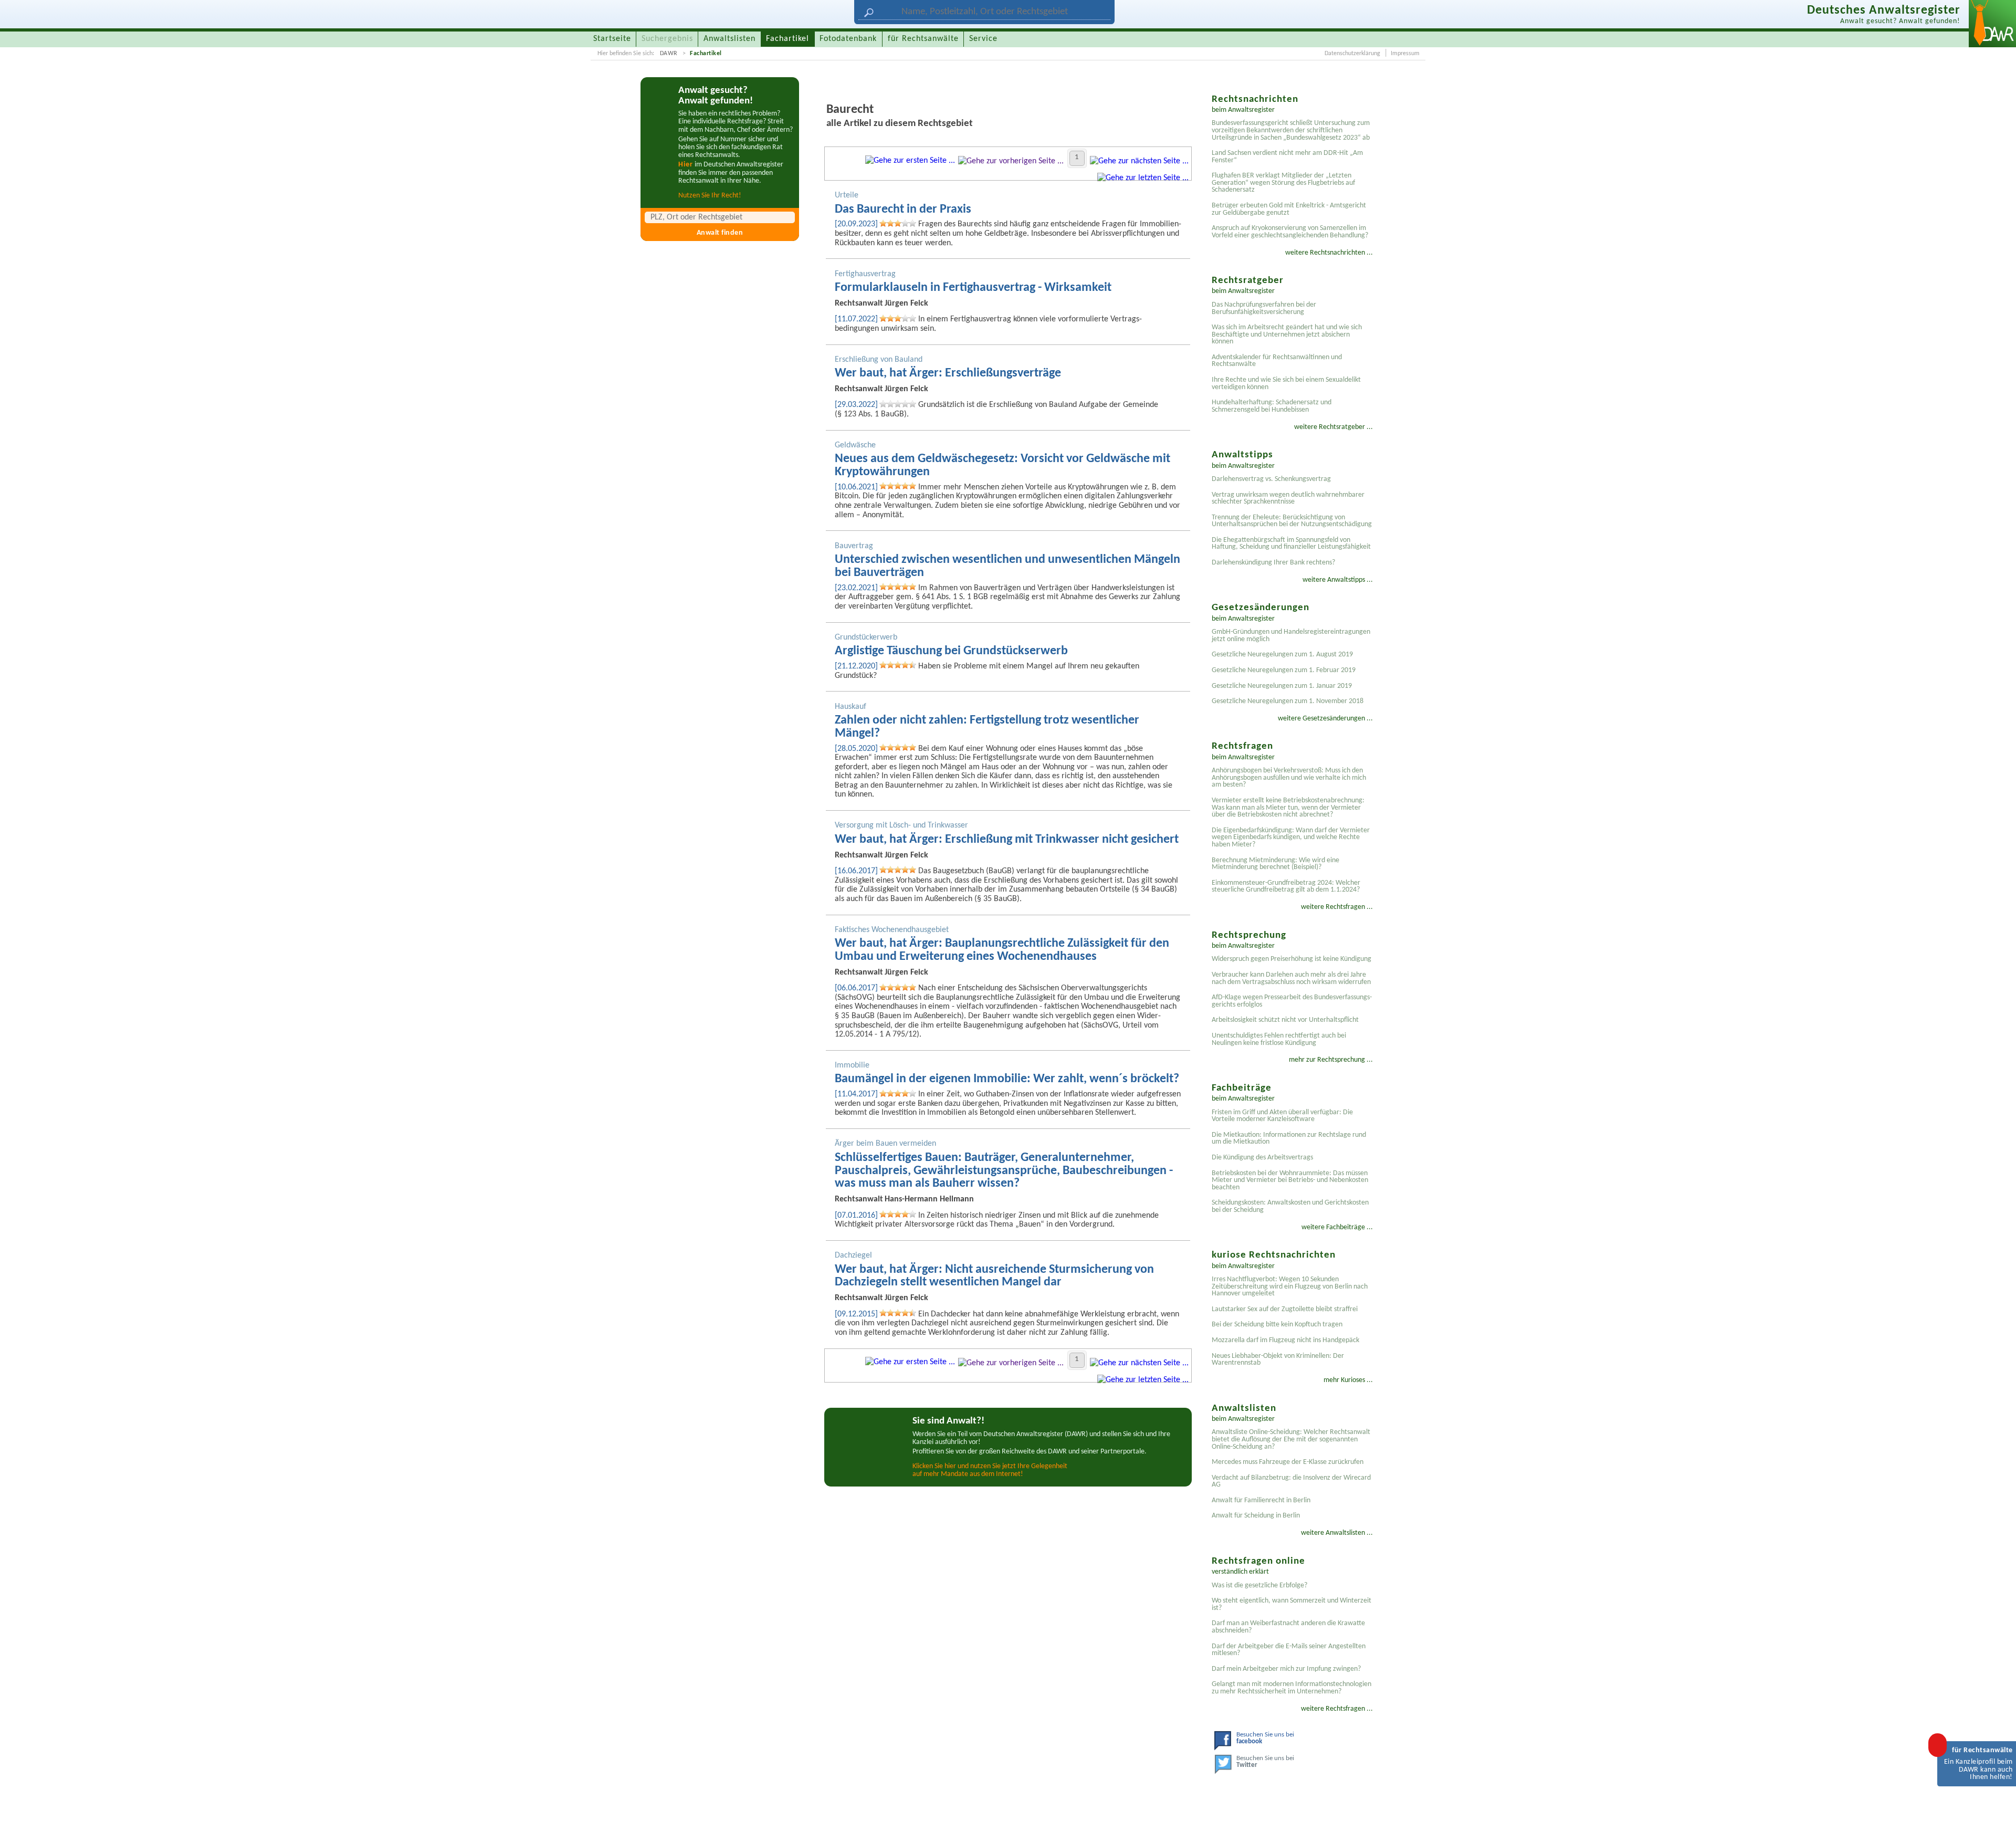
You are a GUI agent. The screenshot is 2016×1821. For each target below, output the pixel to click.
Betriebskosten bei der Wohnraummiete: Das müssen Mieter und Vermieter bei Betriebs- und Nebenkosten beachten (1290, 1180)
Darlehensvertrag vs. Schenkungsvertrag (1271, 479)
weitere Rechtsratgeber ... (1333, 427)
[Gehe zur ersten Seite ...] (910, 161)
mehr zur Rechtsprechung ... (1331, 1060)
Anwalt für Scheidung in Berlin (1256, 1516)
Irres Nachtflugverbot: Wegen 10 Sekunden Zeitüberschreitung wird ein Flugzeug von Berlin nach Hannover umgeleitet (1290, 1286)
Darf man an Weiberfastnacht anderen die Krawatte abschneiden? (1288, 1627)
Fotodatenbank (848, 39)
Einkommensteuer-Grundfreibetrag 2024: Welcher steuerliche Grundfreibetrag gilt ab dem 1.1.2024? (1286, 887)
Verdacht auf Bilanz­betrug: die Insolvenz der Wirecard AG (1291, 1482)
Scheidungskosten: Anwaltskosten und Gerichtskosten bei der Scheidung (1290, 1206)
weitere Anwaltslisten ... (1337, 1533)
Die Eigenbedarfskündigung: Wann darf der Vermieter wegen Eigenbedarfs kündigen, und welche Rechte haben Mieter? (1291, 838)
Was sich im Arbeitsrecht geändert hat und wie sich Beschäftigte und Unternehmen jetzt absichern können (1287, 334)
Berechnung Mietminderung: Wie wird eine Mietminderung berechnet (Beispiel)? (1275, 864)
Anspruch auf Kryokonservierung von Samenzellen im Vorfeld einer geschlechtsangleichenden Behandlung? (1290, 232)
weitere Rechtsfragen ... (1337, 907)
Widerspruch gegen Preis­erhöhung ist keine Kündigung (1291, 959)
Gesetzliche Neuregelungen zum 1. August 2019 (1282, 655)
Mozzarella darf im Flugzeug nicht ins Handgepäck (1285, 1340)
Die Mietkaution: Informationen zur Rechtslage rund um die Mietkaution (1289, 1139)
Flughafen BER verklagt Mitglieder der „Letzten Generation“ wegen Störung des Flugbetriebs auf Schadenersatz (1283, 183)
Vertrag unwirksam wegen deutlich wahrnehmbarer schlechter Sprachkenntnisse (1288, 499)
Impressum (1405, 54)
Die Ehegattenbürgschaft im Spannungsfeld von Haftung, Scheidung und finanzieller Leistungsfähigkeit (1291, 544)
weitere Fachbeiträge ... (1337, 1227)
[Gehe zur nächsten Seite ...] (1139, 161)
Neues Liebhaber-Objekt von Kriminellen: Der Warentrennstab (1278, 1360)
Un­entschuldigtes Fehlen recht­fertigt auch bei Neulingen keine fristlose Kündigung (1279, 1039)
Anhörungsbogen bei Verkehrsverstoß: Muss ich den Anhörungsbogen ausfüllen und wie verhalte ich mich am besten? (1289, 778)
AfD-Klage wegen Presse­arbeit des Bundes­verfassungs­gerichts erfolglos (1292, 1001)
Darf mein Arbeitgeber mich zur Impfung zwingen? (1286, 1669)
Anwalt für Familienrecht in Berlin (1261, 1500)
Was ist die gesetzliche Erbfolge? (1259, 1585)
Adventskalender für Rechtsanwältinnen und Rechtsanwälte (1277, 361)
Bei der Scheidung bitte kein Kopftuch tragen (1277, 1325)
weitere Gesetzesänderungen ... (1325, 719)
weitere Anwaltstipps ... (1338, 580)
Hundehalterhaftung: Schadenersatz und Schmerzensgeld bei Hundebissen (1272, 406)
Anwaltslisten (729, 39)
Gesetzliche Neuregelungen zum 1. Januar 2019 (1282, 686)
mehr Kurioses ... (1348, 1380)
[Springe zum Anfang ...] (1997, 1802)
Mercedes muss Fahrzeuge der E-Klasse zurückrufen (1288, 1462)
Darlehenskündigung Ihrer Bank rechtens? (1273, 563)
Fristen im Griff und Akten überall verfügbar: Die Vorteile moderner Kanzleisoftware (1282, 1116)
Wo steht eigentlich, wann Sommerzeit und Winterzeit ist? (1291, 1604)
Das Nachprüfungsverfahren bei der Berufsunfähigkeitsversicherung (1264, 308)
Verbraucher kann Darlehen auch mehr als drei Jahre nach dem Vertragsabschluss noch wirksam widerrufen (1291, 978)
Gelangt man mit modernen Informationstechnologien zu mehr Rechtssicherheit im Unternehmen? (1291, 1688)
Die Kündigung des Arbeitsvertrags (1262, 1158)
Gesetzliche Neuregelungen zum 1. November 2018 (1288, 701)
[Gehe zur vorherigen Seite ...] (1011, 161)
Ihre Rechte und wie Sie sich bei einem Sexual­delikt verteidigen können (1286, 384)
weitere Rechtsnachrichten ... (1329, 253)
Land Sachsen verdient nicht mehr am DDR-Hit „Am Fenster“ (1287, 157)
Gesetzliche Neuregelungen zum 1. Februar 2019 (1284, 670)
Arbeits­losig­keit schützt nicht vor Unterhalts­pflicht (1285, 1020)
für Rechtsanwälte (923, 39)
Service (983, 39)
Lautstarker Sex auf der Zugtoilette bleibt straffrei (1285, 1309)
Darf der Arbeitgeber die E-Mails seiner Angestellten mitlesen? (1289, 1650)
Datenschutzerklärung (1352, 54)
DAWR (669, 54)
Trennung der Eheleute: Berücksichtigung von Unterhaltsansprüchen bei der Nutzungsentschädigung (1292, 521)
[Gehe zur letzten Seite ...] (1143, 178)
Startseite (612, 39)
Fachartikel (706, 54)
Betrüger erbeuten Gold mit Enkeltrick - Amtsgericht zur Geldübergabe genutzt (1289, 209)
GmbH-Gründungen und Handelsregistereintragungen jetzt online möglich (1291, 636)
